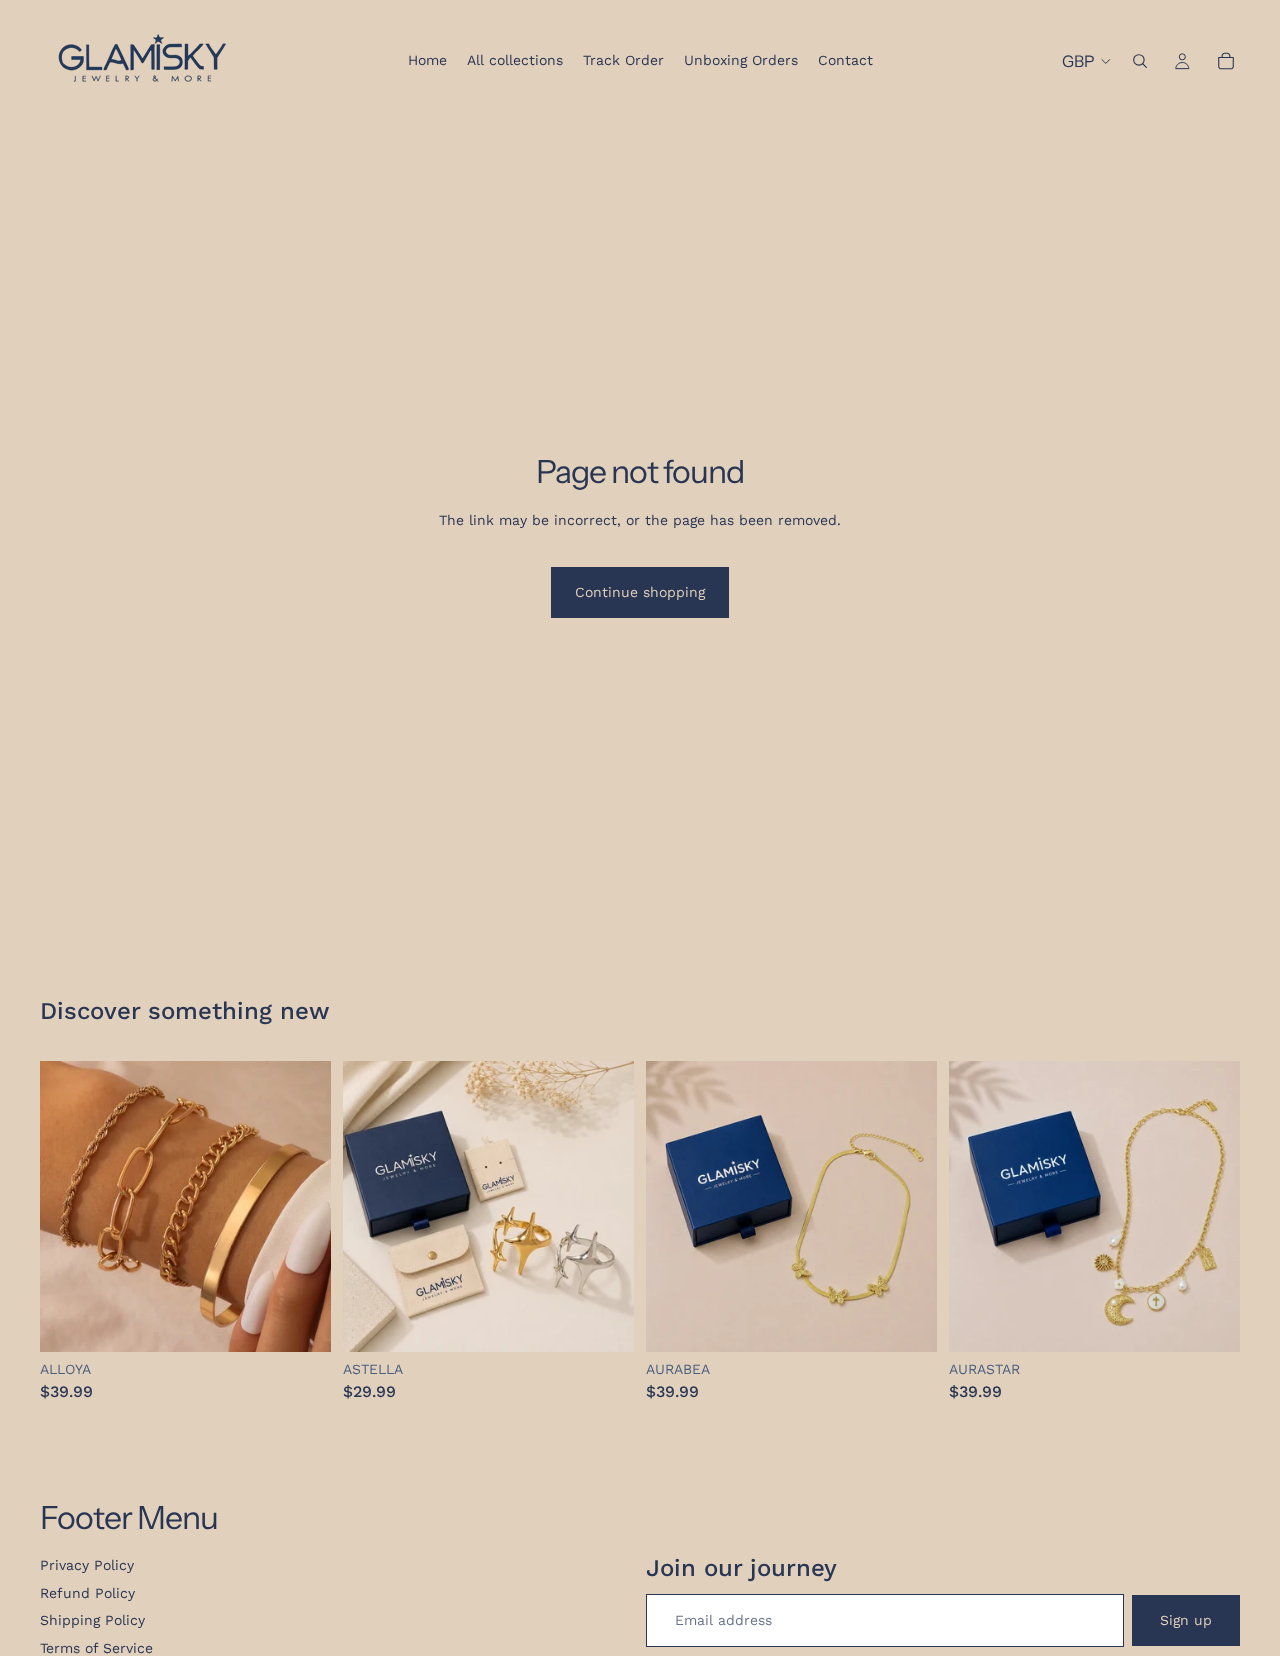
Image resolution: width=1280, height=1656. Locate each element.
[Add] (300, 1321)
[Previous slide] (373, 1206)
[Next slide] (604, 1206)
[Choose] (603, 1321)
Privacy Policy (87, 1565)
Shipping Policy (92, 1620)
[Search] (1140, 61)
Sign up (1186, 1620)
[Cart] (1226, 61)
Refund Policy (87, 1593)
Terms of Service (96, 1648)
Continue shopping (640, 592)
